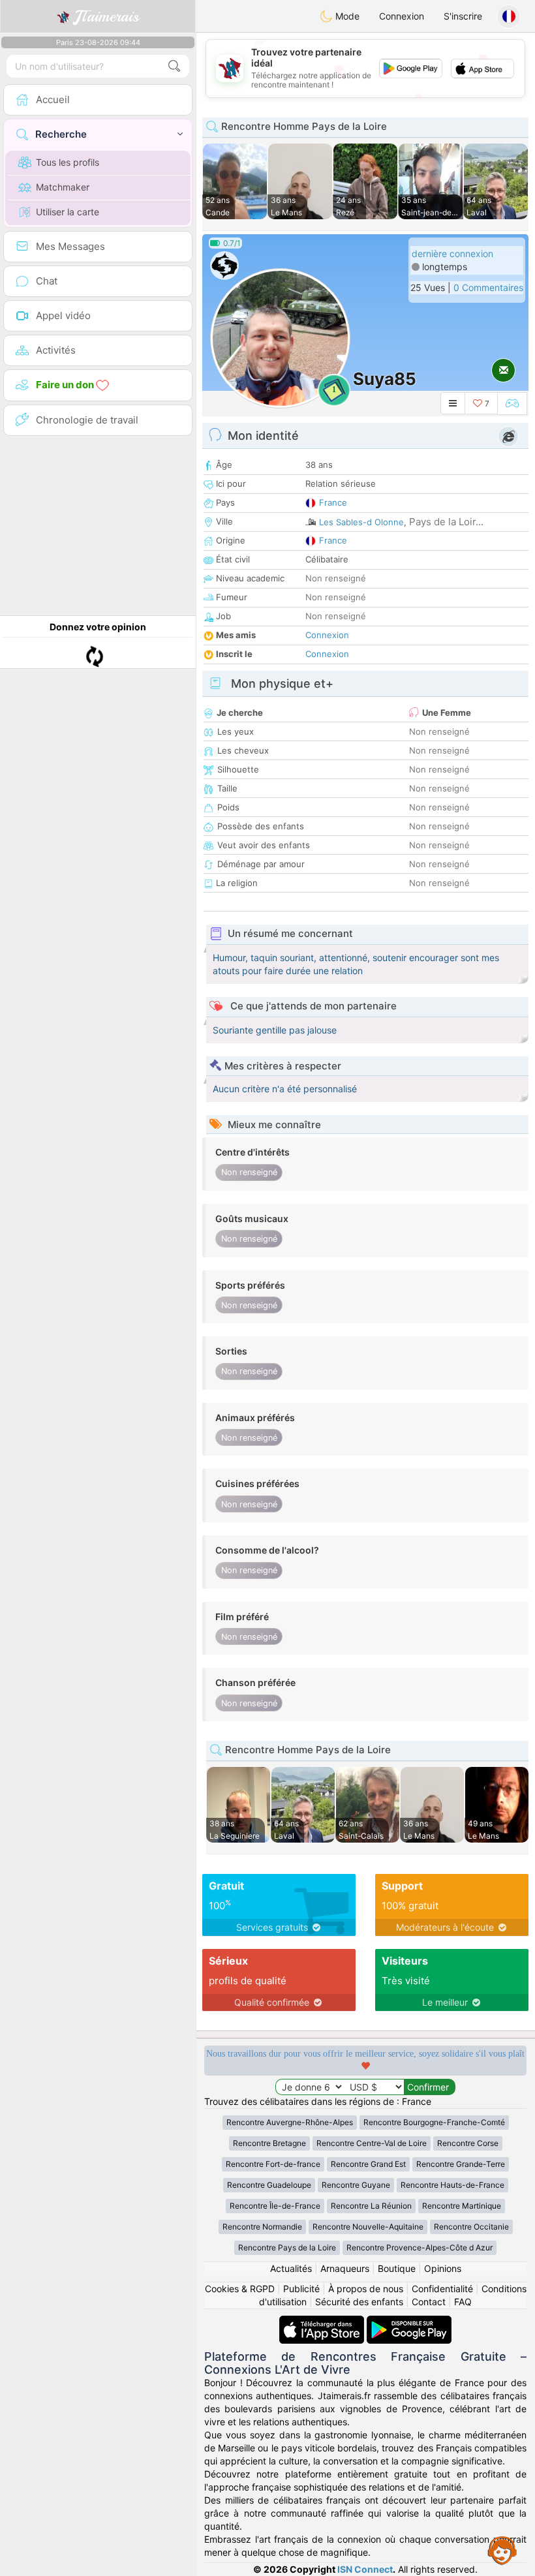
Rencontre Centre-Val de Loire (372, 2143)
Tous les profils (68, 162)
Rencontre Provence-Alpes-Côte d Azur (420, 2247)
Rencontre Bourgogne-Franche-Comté (434, 2122)
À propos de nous (366, 2289)
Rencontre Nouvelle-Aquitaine (368, 2227)
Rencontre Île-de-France (275, 2206)
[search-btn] (174, 66)
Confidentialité (442, 2289)
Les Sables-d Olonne (361, 522)
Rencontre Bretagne (269, 2143)
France (333, 502)
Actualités (291, 2268)
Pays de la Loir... (446, 522)
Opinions (443, 2268)
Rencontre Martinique (462, 2206)
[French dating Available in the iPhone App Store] (323, 2322)
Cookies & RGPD (240, 2289)
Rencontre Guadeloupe (269, 2185)
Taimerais (107, 16)
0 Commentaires (488, 287)
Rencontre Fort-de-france (273, 2164)
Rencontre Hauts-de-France (452, 2185)
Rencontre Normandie (262, 2227)
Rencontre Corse (468, 2143)
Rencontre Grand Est (368, 2164)
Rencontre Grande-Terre (461, 2164)
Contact (429, 2302)
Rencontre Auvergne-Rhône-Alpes (290, 2122)
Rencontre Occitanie (471, 2227)
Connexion (402, 16)
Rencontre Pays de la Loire (287, 2247)
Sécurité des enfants (359, 2302)
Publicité (301, 2289)
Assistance (502, 2550)
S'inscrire (463, 16)
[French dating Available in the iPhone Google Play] (409, 2322)
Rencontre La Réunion (371, 2206)
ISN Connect (365, 2569)
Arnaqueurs (345, 2268)
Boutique (397, 2268)
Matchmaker (63, 187)
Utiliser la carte (68, 212)
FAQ (463, 2302)
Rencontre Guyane (356, 2185)
